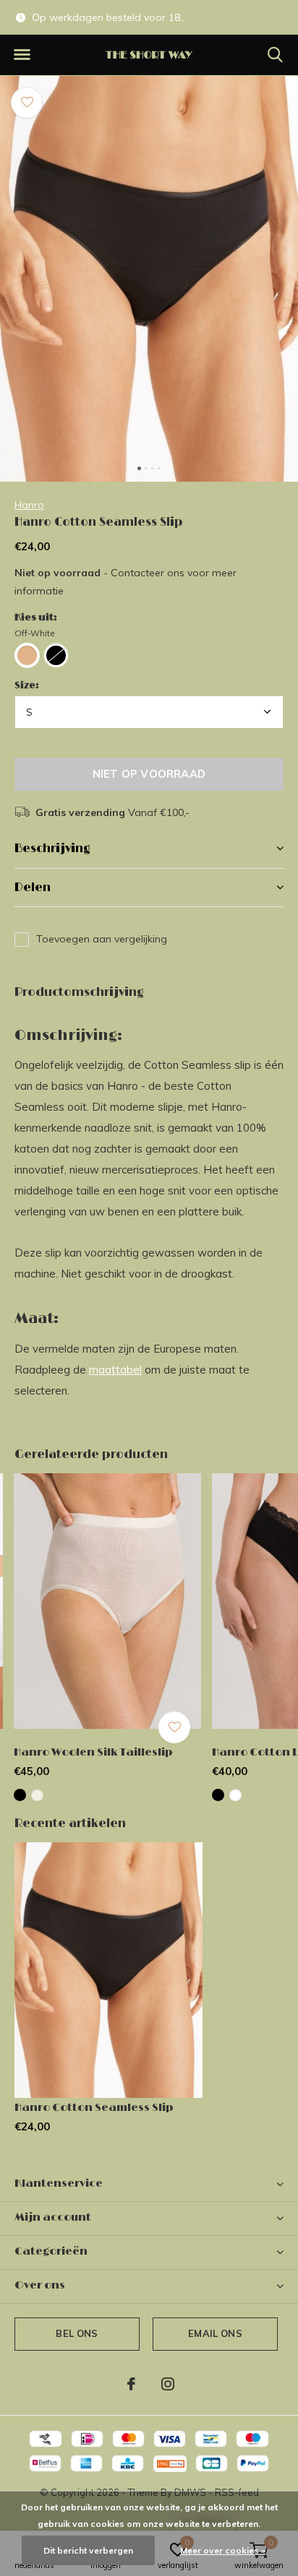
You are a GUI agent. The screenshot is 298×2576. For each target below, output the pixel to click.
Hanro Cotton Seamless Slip (94, 2108)
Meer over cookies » (223, 2550)
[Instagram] (168, 2384)
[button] (22, 55)
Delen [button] (33, 888)
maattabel (115, 1370)
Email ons (215, 2333)
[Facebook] (131, 2384)
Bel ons (77, 2333)
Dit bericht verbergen (88, 2550)
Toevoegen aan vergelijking (102, 939)
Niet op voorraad (149, 774)
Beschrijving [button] (52, 849)
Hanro (29, 505)
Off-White (35, 633)
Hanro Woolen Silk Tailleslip (93, 1752)
